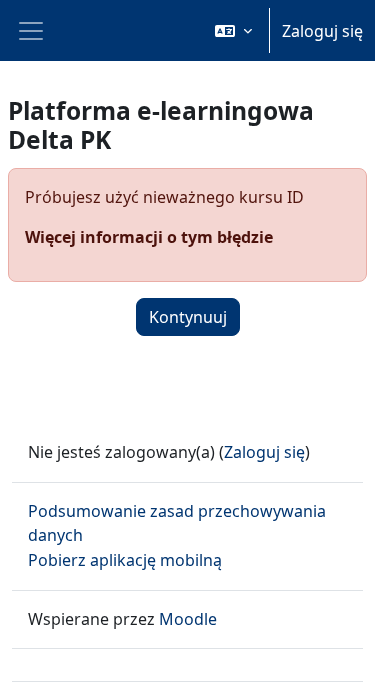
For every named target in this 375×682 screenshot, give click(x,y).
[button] (233, 30)
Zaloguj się (322, 31)
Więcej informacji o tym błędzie (149, 237)
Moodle (188, 619)
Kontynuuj (188, 317)
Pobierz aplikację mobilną (125, 560)
